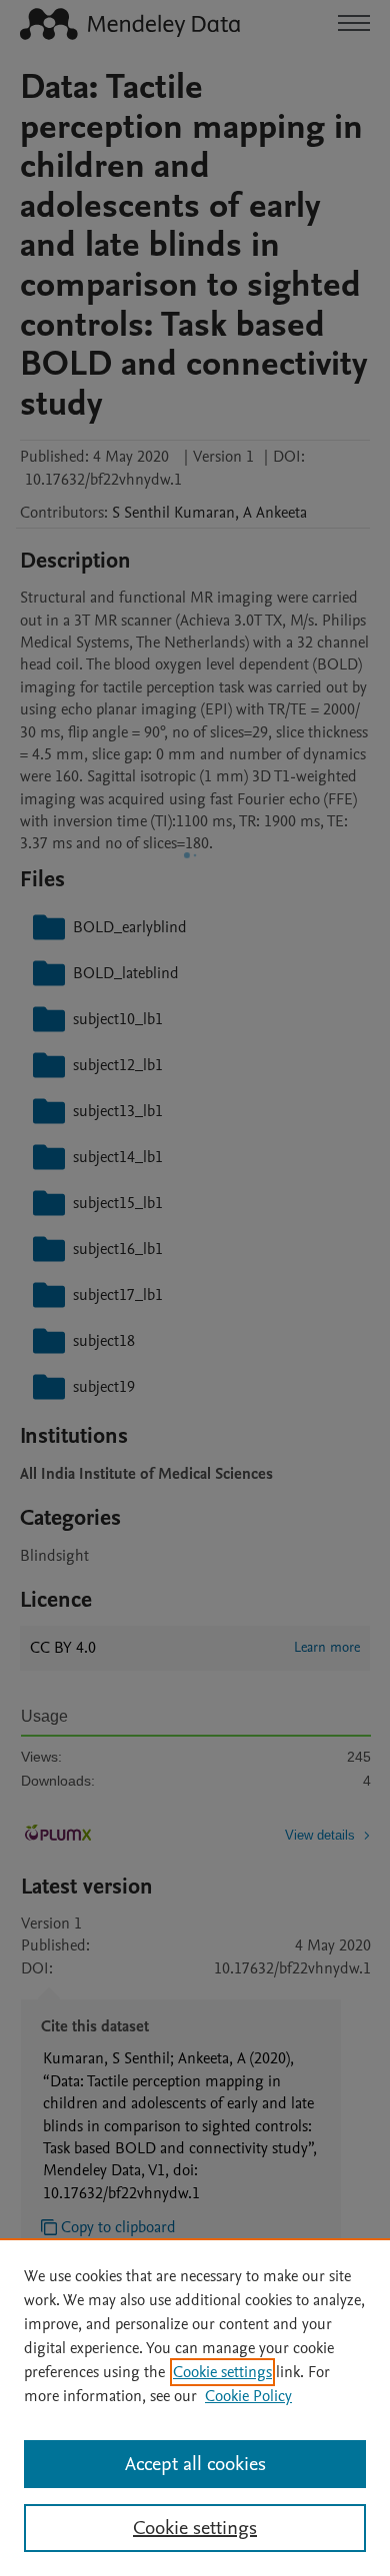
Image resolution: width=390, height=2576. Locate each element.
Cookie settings (222, 2372)
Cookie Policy (248, 2396)
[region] (195, 2407)
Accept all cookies (195, 2464)
